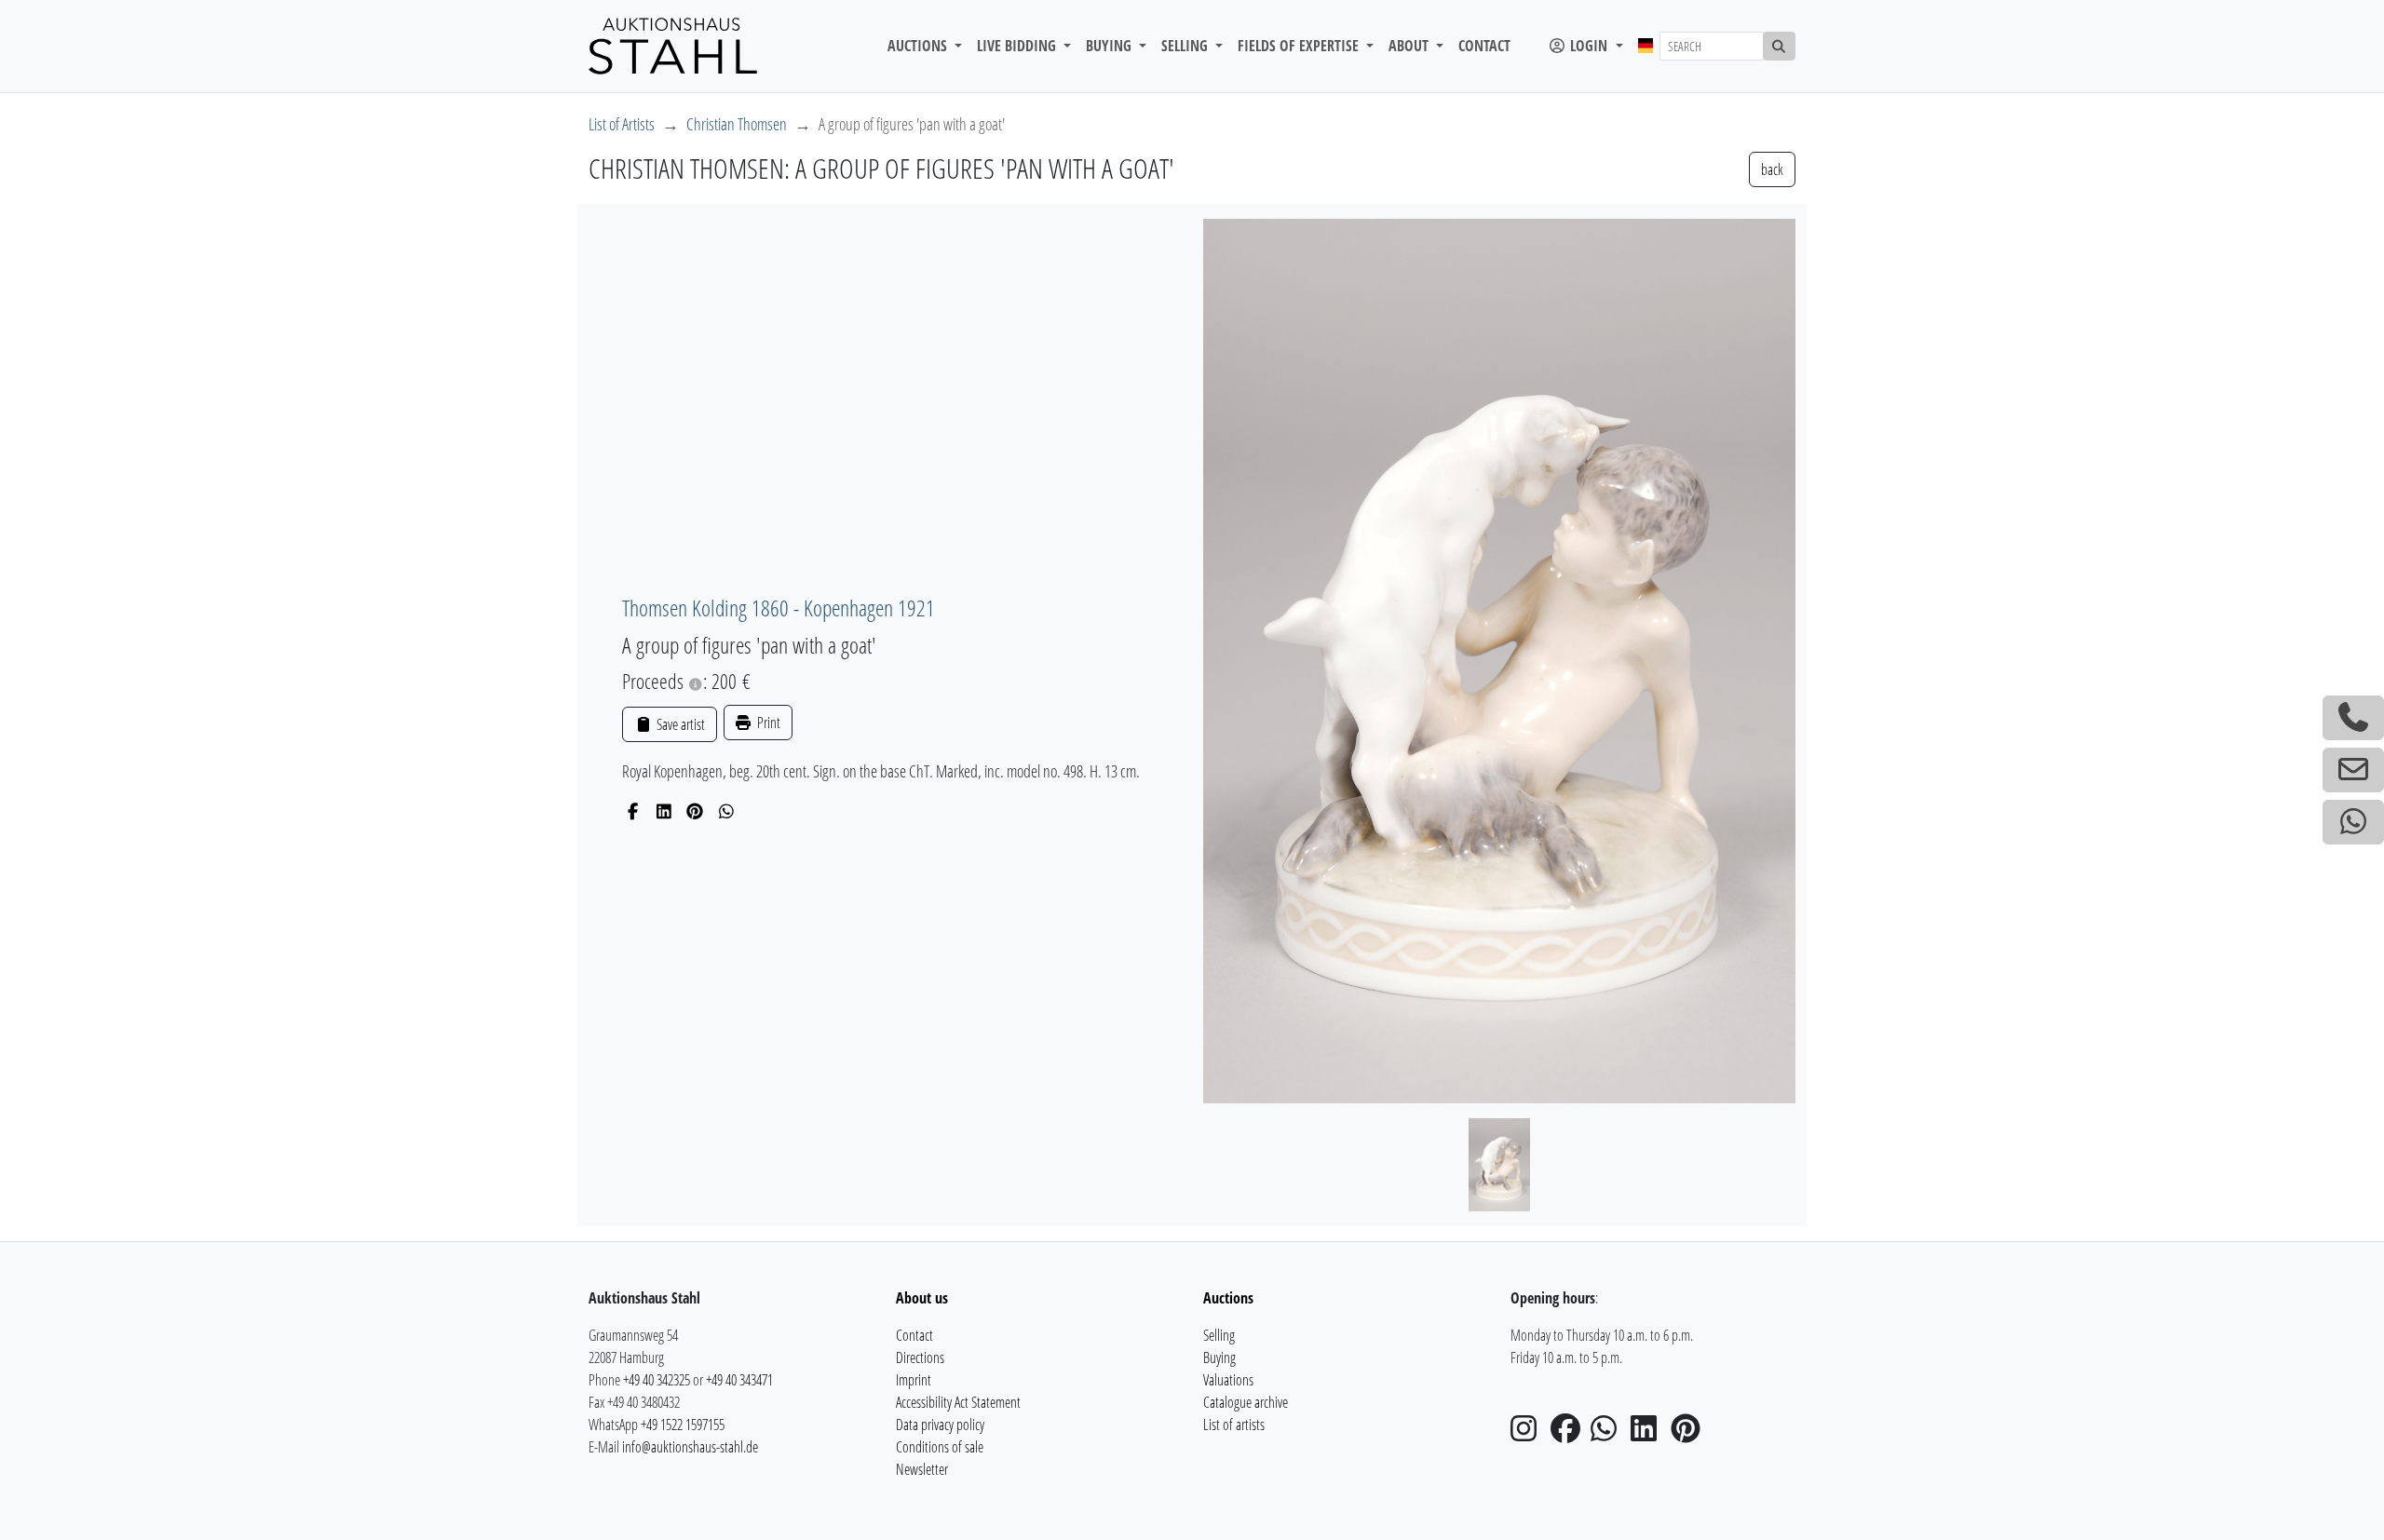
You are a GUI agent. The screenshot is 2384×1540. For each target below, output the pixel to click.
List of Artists (622, 124)
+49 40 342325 (657, 1380)
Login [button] (1589, 46)
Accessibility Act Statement (958, 1402)
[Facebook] (633, 811)
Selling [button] (1186, 46)
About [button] (1410, 46)
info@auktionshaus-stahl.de (690, 1447)
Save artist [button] (679, 724)
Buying (1219, 1358)
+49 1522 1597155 (683, 1425)
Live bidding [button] (1018, 46)
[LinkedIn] (664, 811)
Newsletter (922, 1469)
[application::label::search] (1780, 46)
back (1772, 169)
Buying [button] (1111, 46)
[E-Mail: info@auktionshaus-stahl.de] (2353, 770)
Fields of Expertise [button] (1300, 46)
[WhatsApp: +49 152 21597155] (2353, 822)
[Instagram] (1529, 1434)
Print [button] (767, 723)
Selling (1219, 1335)
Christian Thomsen (737, 124)
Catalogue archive (1246, 1402)
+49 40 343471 (739, 1380)
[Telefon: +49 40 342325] (2353, 718)
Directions (920, 1358)
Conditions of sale (940, 1447)
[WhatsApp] (727, 811)
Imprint (914, 1380)
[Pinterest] (695, 811)
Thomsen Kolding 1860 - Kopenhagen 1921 (779, 608)
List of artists (1234, 1425)
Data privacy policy (940, 1425)
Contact (1484, 46)
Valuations (1228, 1380)
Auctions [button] (919, 46)
